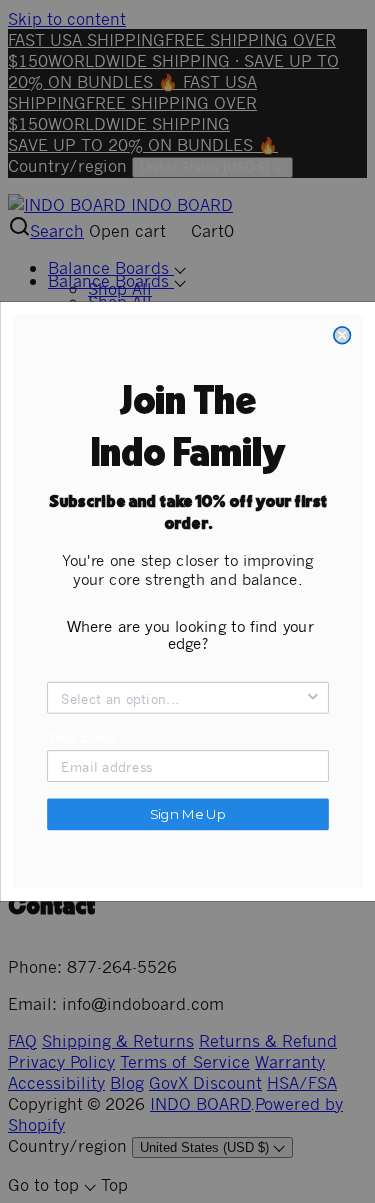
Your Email (81, 737)
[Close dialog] (341, 335)
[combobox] (182, 698)
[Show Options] (312, 698)
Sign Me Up (187, 814)
